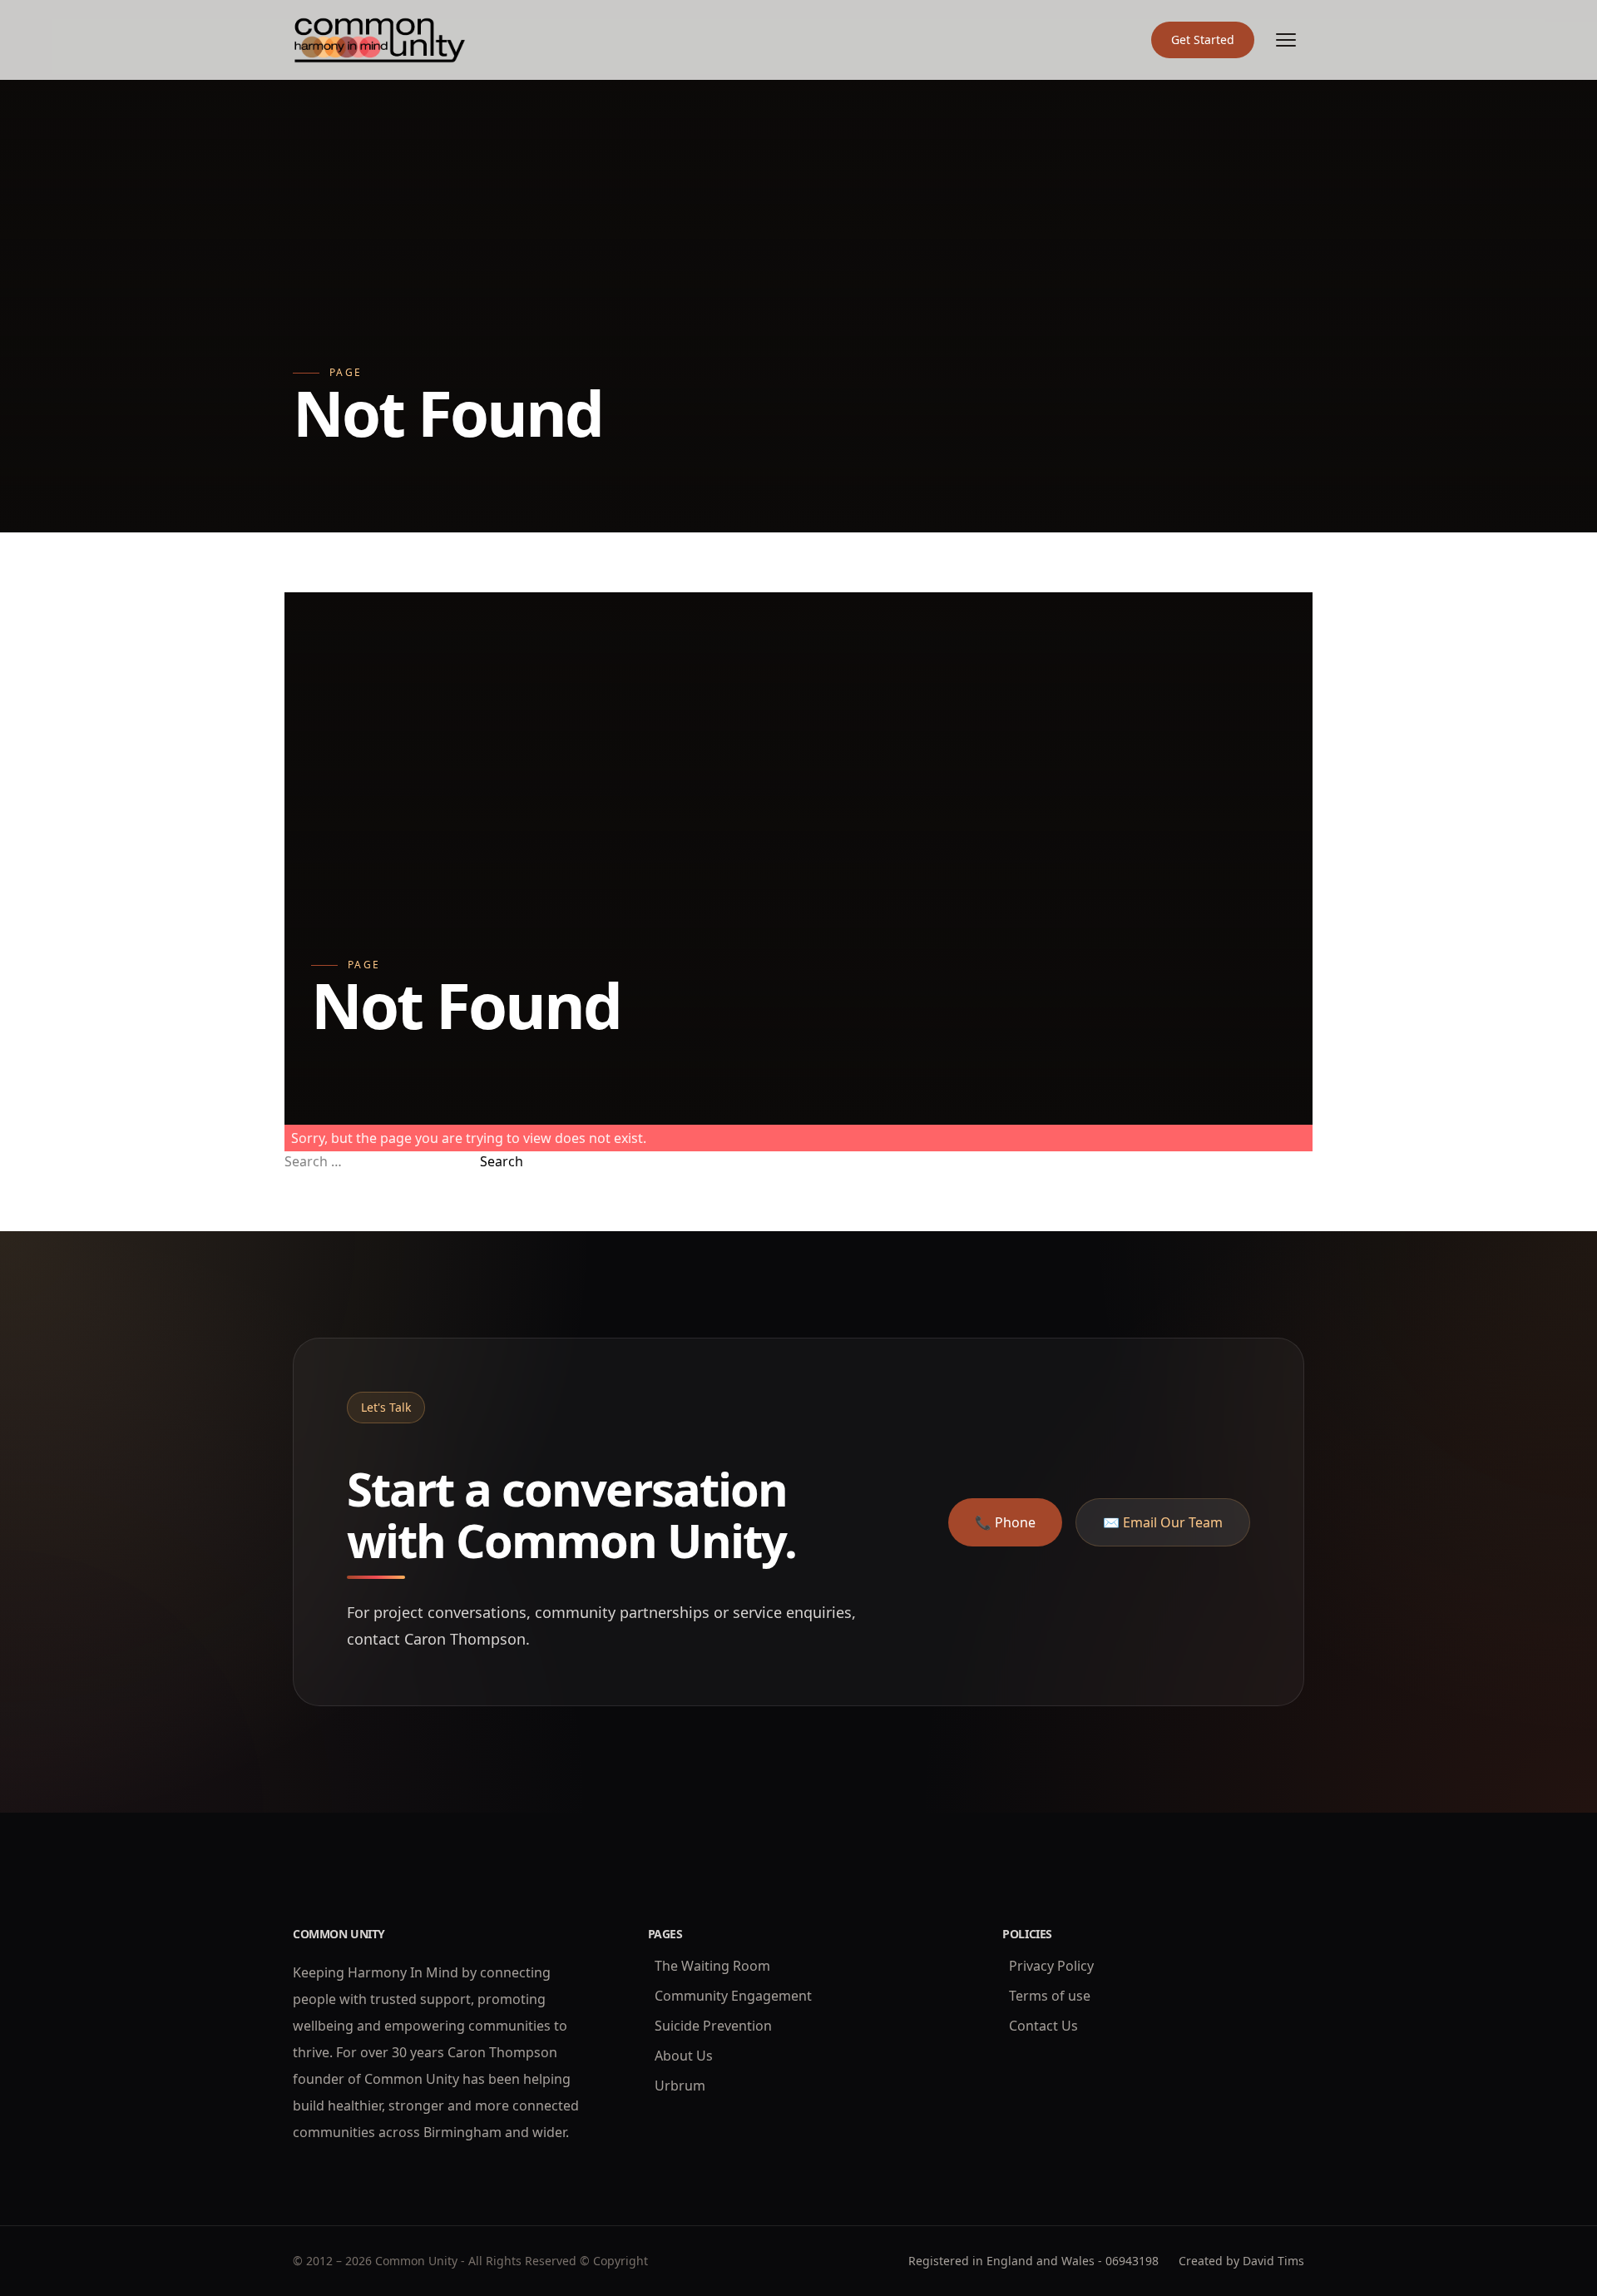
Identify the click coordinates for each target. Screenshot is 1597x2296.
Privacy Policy (1051, 1966)
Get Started (1203, 40)
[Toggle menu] (1286, 40)
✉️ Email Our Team (1163, 1522)
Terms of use (1050, 1996)
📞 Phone (1005, 1522)
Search (502, 1161)
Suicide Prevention (713, 2026)
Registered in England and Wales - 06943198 (1033, 2261)
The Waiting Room (712, 1966)
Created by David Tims (1241, 2261)
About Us (684, 2056)
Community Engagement (733, 1996)
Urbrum (680, 2086)
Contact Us (1043, 2026)
